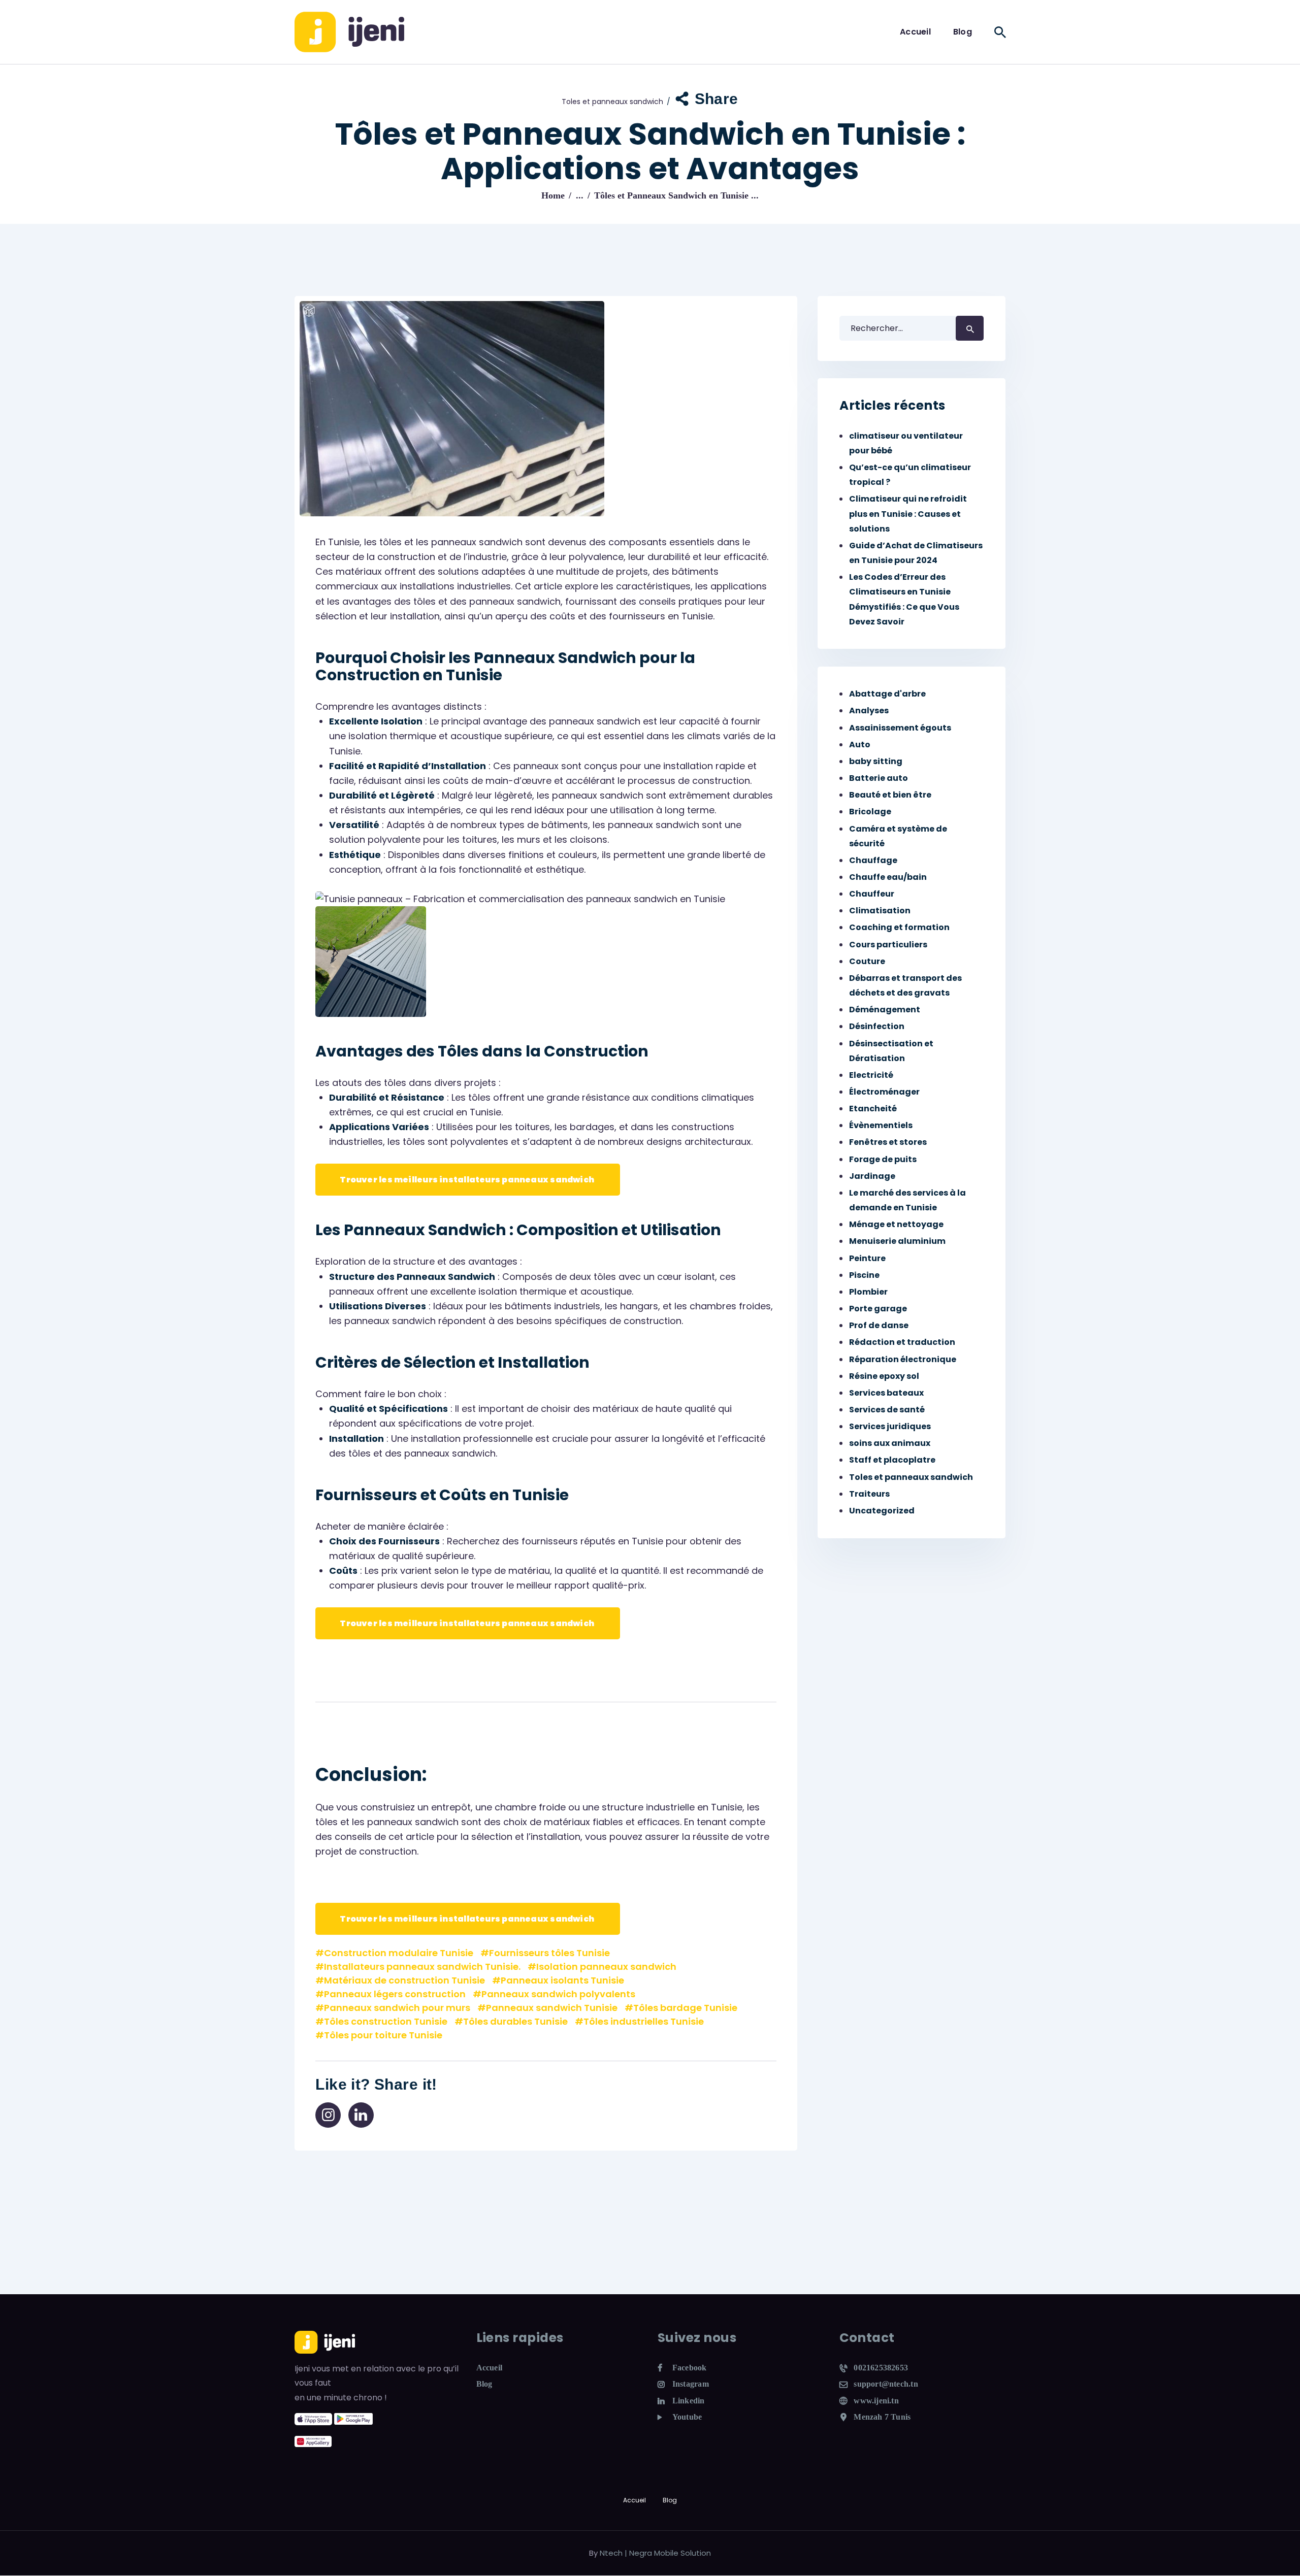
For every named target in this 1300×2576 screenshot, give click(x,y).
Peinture (867, 1258)
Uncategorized (882, 1511)
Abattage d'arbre (887, 694)
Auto (860, 745)
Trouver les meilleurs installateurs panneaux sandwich (468, 1180)
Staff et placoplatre (892, 1460)
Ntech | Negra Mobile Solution (655, 2553)
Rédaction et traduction (902, 1342)
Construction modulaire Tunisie (399, 1953)
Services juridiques (890, 1426)
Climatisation (880, 911)
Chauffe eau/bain (888, 877)
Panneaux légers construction (395, 1994)
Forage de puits (883, 1159)
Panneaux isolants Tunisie (562, 1980)
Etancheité (873, 1109)
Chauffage (873, 860)
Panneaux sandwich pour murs (397, 2008)
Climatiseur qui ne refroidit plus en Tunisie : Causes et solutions (908, 514)
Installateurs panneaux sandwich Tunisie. (422, 1967)
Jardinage (872, 1176)
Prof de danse (879, 1325)
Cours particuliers (888, 945)
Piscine (864, 1275)
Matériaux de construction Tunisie (404, 1980)
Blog (484, 2384)
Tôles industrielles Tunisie (644, 2021)
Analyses (869, 711)
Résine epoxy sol (884, 1376)
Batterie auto (879, 778)
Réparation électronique (903, 1359)
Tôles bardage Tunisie (685, 2008)
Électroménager (884, 1092)
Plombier (868, 1292)
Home (553, 195)
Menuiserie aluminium (897, 1241)
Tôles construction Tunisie (386, 2021)
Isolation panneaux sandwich (606, 1967)
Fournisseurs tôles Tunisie (549, 1953)
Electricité (871, 1075)
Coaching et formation (899, 927)
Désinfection (877, 1026)
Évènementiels (881, 1125)
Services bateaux (886, 1393)
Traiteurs (869, 1494)
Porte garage (878, 1309)
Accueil (490, 2368)
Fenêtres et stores (888, 1142)
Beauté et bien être (890, 795)
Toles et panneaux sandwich (612, 102)
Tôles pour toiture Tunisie (383, 2035)
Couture (867, 961)
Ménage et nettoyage (896, 1224)
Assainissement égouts (900, 728)
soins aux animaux (890, 1443)
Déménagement (885, 1010)
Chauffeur (872, 894)
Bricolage (870, 812)
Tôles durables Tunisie (515, 2021)
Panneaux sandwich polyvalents (558, 1994)
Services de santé (887, 1410)
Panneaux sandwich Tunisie (552, 2008)
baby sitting (876, 761)
